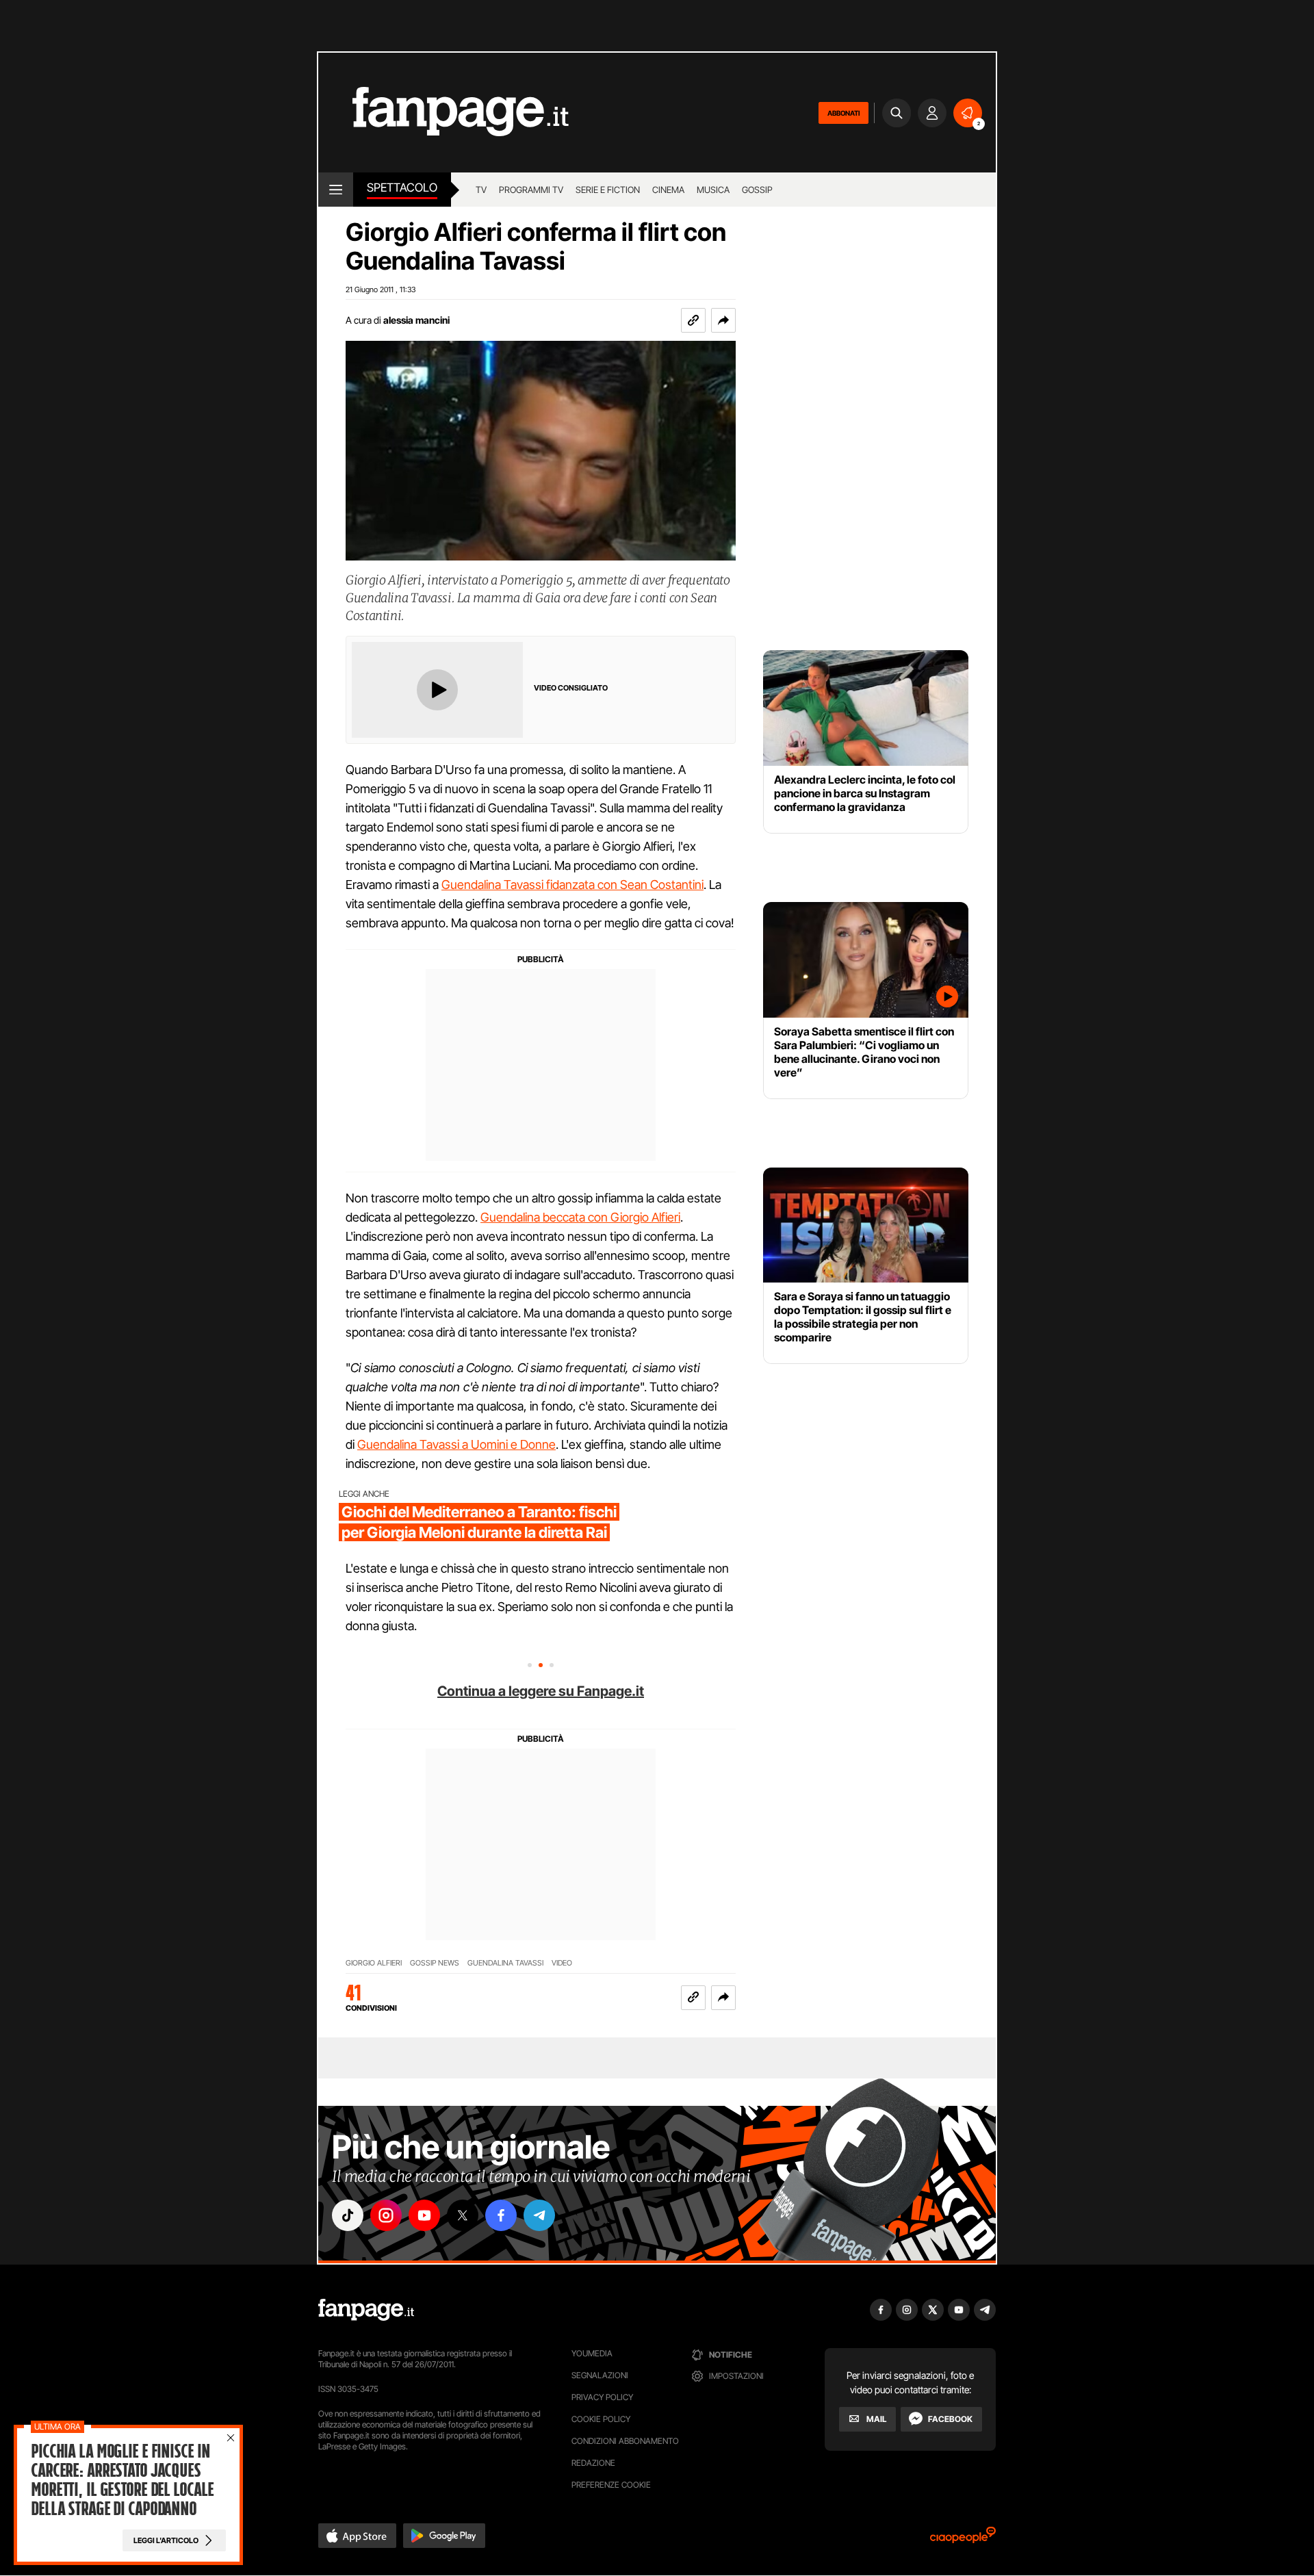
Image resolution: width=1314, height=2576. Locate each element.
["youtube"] (424, 2215)
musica (713, 190)
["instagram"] (386, 2215)
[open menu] (336, 190)
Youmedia (592, 2353)
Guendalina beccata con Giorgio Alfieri (580, 1217)
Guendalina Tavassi (505, 1963)
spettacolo (402, 188)
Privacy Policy (602, 2397)
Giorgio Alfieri (374, 1963)
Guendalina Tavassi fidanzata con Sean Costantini (572, 885)
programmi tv (531, 190)
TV (481, 190)
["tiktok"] (348, 2215)
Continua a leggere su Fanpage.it (541, 1691)
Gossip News (435, 1963)
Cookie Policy (601, 2419)
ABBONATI (843, 113)
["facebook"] (501, 2215)
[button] (723, 320)
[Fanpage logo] (443, 113)
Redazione (593, 2463)
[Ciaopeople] (963, 2539)
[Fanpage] (366, 2310)
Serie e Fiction (608, 190)
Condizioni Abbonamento (625, 2441)
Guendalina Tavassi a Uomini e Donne (456, 1444)
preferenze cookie (611, 2485)
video (562, 1963)
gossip (757, 190)
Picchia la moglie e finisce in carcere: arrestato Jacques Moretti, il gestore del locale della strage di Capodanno (122, 2480)
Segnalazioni (600, 2375)
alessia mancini (416, 320)
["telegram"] (539, 2215)
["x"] (463, 2215)
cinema (668, 190)
